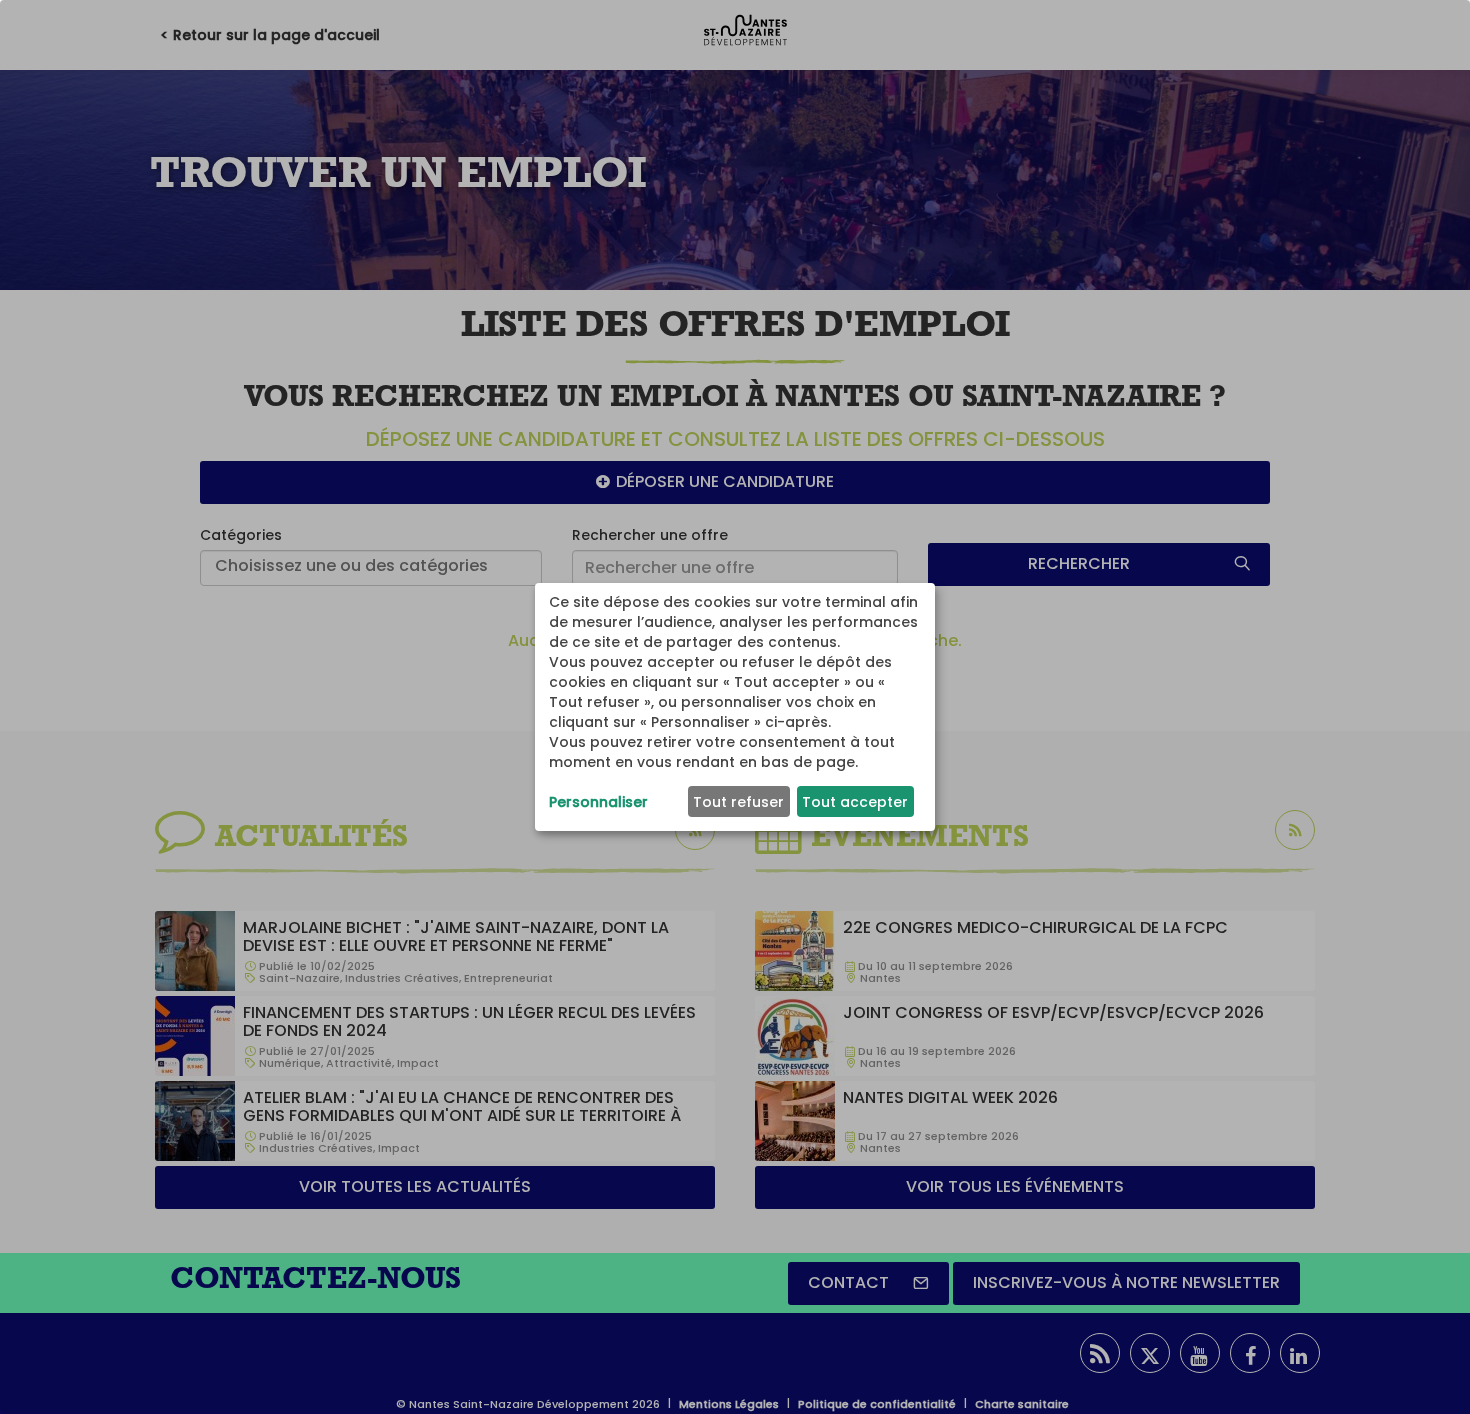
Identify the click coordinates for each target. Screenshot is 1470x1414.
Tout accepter (855, 802)
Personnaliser (598, 802)
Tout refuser (738, 802)
